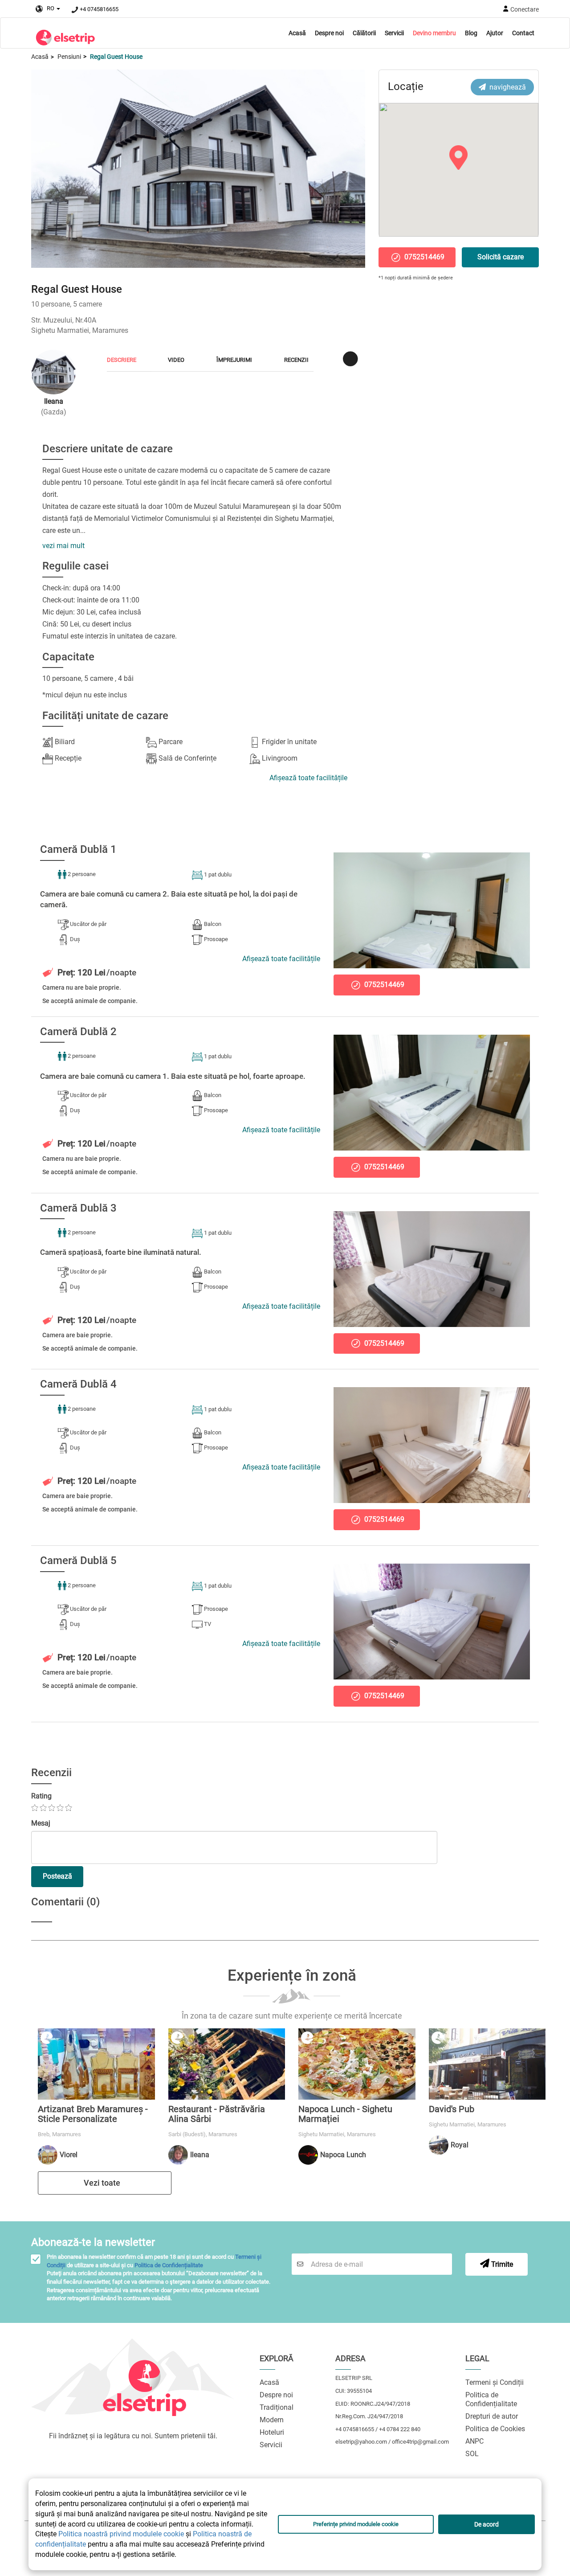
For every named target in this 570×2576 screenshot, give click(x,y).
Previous (42, 166)
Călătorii (364, 33)
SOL (472, 2454)
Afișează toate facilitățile (308, 778)
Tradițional (277, 2407)
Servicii (394, 33)
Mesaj (41, 1823)
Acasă (297, 33)
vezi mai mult (63, 546)
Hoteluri (272, 2432)
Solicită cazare (501, 257)
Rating (41, 1796)
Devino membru (434, 33)
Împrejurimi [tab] (234, 360)
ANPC (474, 2441)
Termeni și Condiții (495, 2382)
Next (354, 166)
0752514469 (423, 257)
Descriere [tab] (122, 360)
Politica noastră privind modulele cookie (121, 2534)
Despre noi (329, 33)
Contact (523, 33)
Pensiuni (69, 57)
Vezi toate (103, 2183)
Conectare (525, 9)
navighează (506, 87)
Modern (272, 2420)
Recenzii (296, 360)
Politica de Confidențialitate (169, 2265)
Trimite (501, 2264)
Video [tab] (176, 360)
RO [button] (49, 8)
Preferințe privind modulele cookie (356, 2524)
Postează (57, 1876)
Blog (471, 33)
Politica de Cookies (495, 2429)
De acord (487, 2524)
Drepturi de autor (492, 2416)
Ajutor (495, 33)
